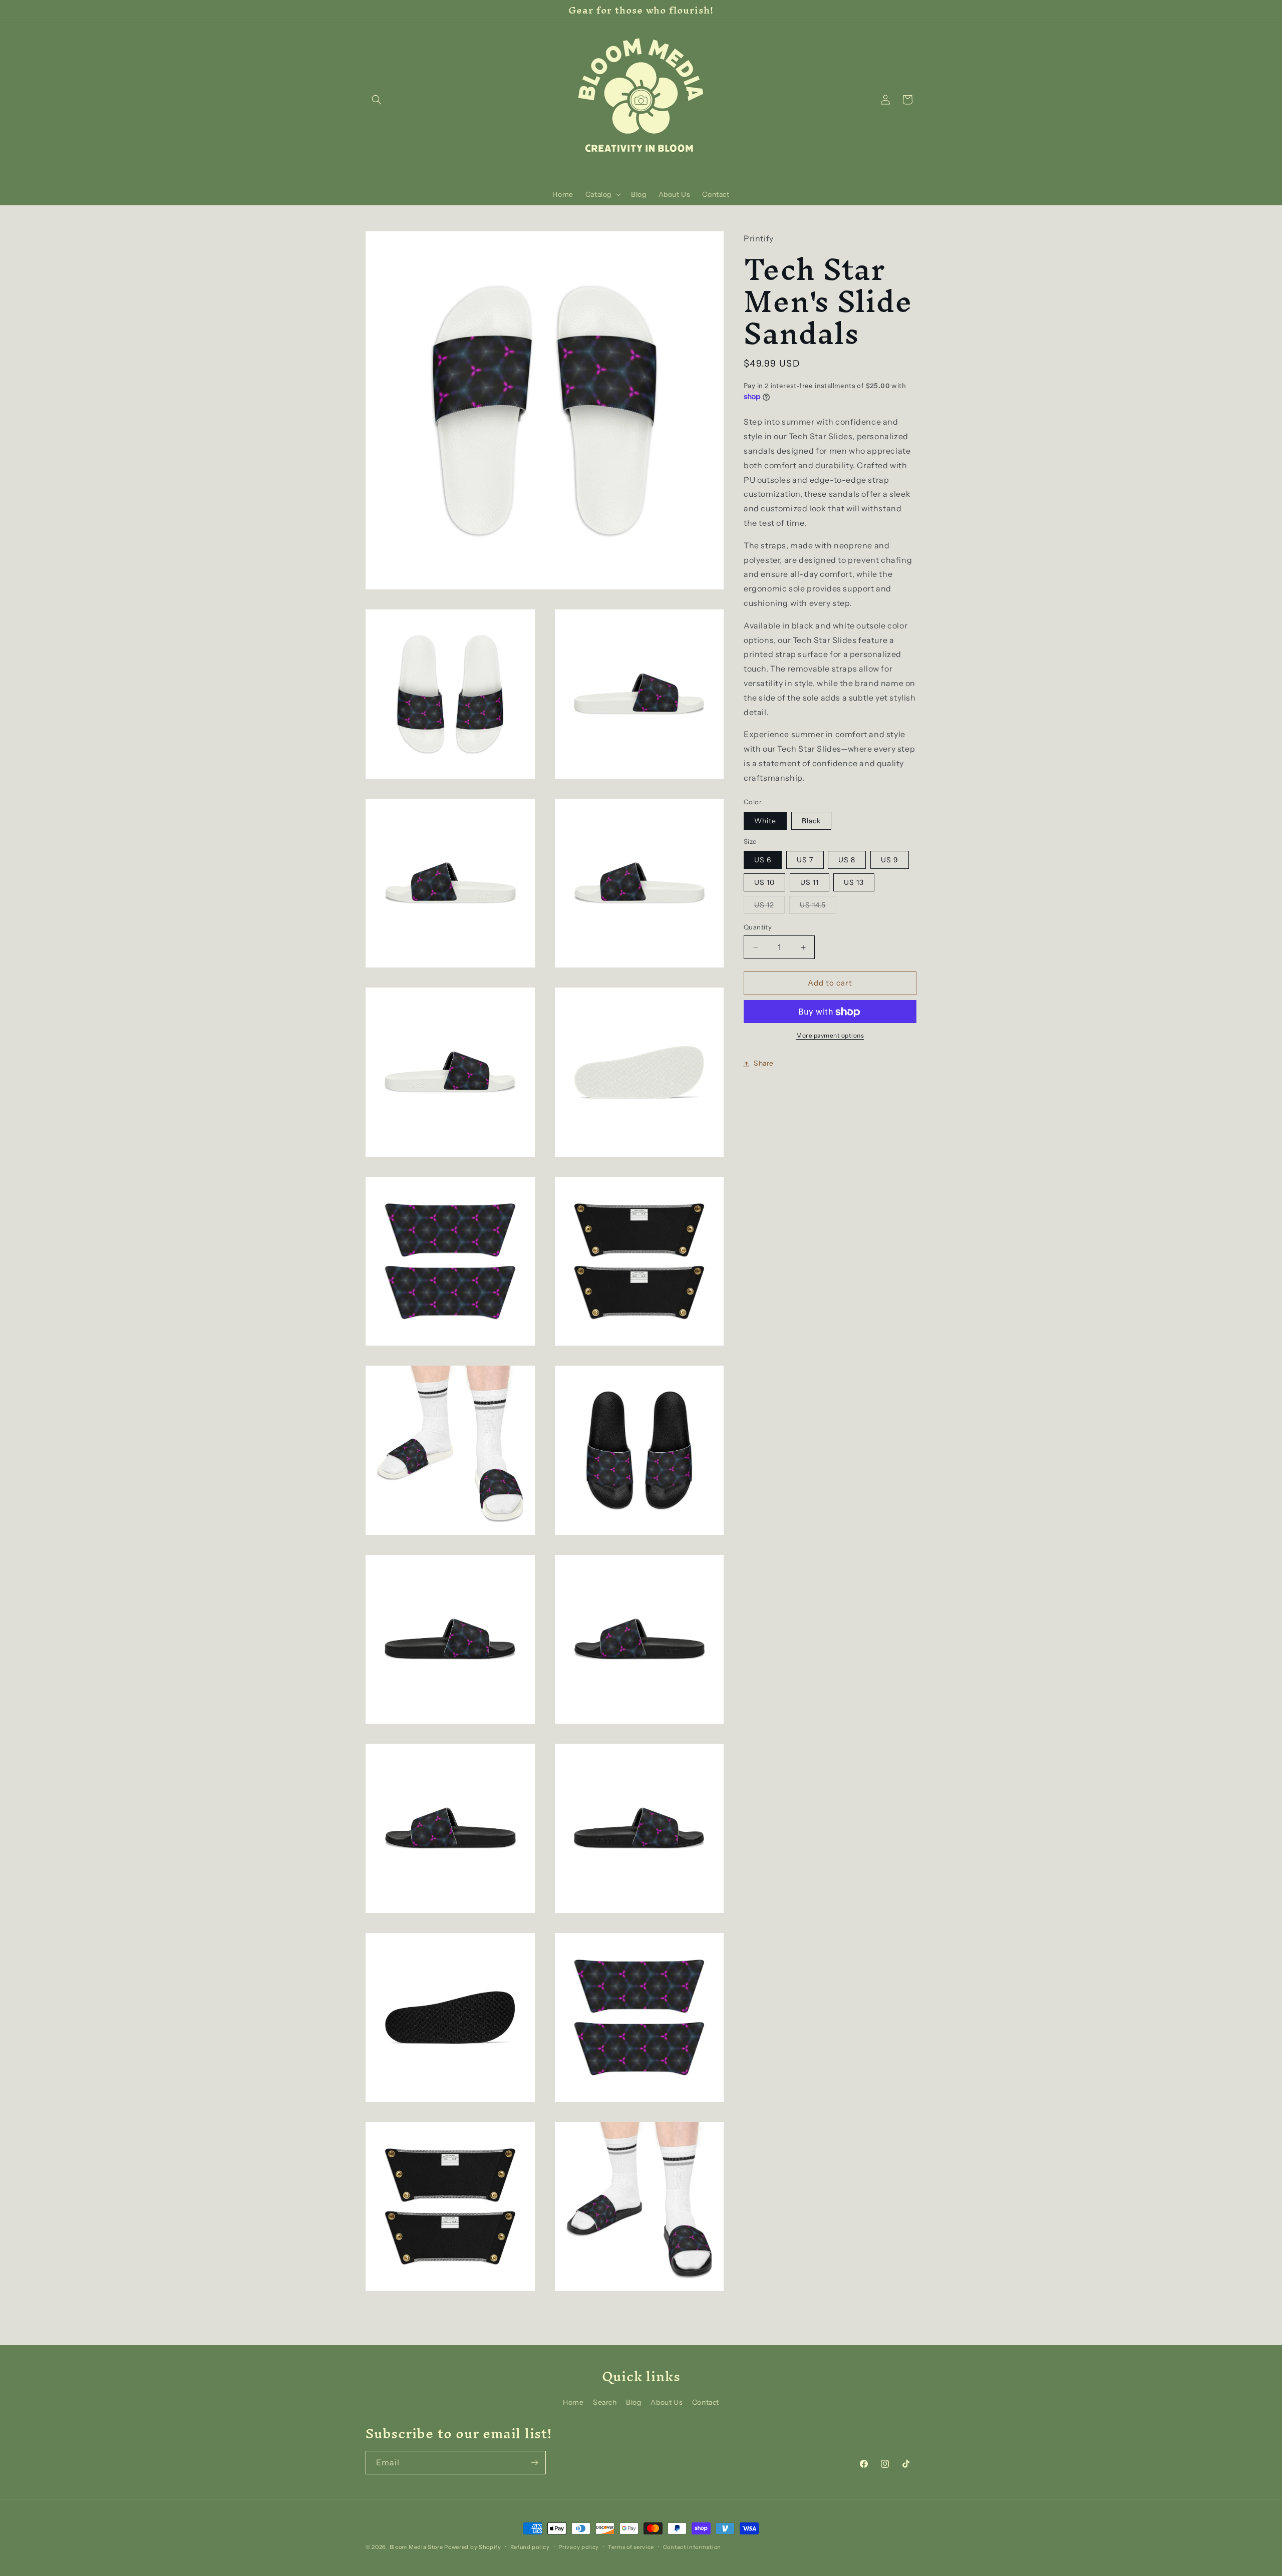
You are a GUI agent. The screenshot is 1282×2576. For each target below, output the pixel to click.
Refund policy (530, 2547)
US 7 (805, 860)
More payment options (830, 1036)
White (765, 821)
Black (811, 821)
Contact (706, 2402)
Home (573, 2402)
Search (605, 2402)
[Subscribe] (534, 2463)
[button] (377, 100)
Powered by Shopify (473, 2547)
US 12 (769, 907)
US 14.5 (818, 907)
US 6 (763, 860)
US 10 (764, 883)
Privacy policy (579, 2547)
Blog (633, 2402)
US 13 (854, 883)
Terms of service (631, 2547)
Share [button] (764, 1064)
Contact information (692, 2547)
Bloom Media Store (416, 2547)
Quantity (758, 927)
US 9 (890, 860)
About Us (667, 2402)
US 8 (847, 860)
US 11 (810, 883)
